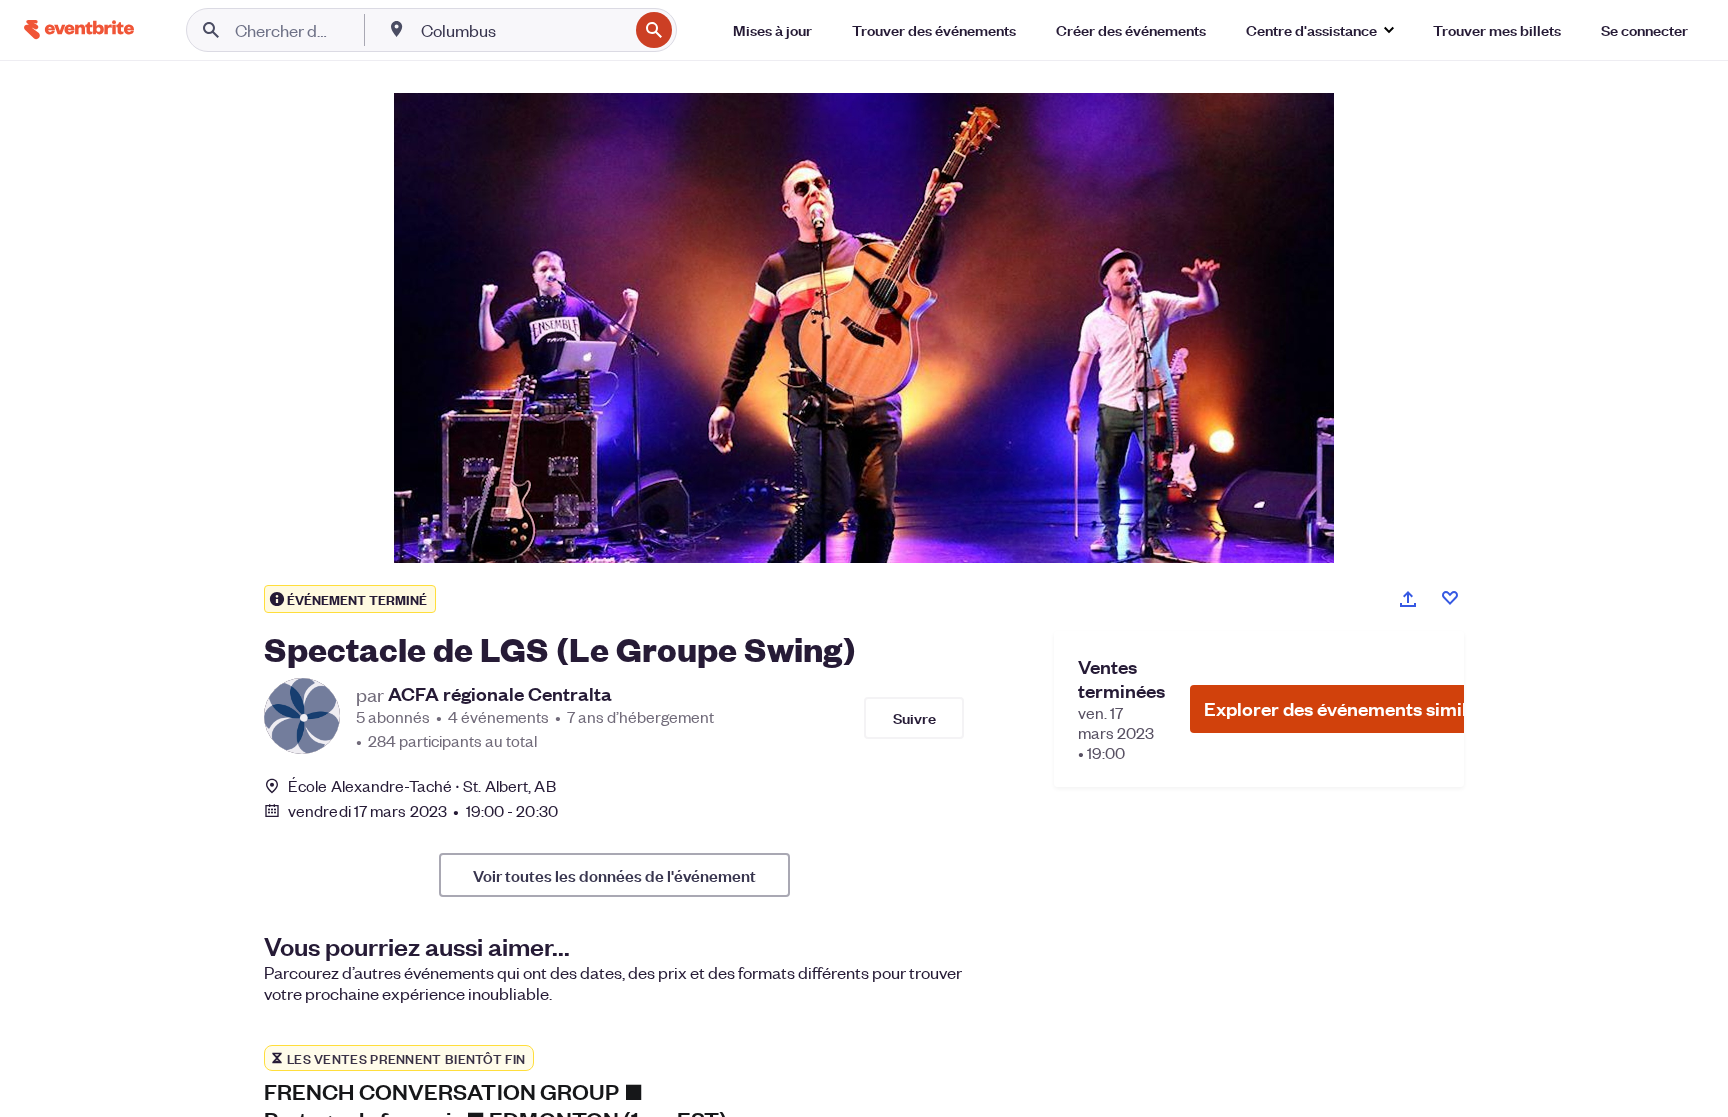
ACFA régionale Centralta (500, 694)
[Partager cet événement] (1408, 599)
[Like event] (1450, 598)
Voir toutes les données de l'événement (614, 875)
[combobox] (522, 30)
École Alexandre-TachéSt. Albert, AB (422, 785)
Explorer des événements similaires (1357, 708)
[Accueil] (79, 29)
